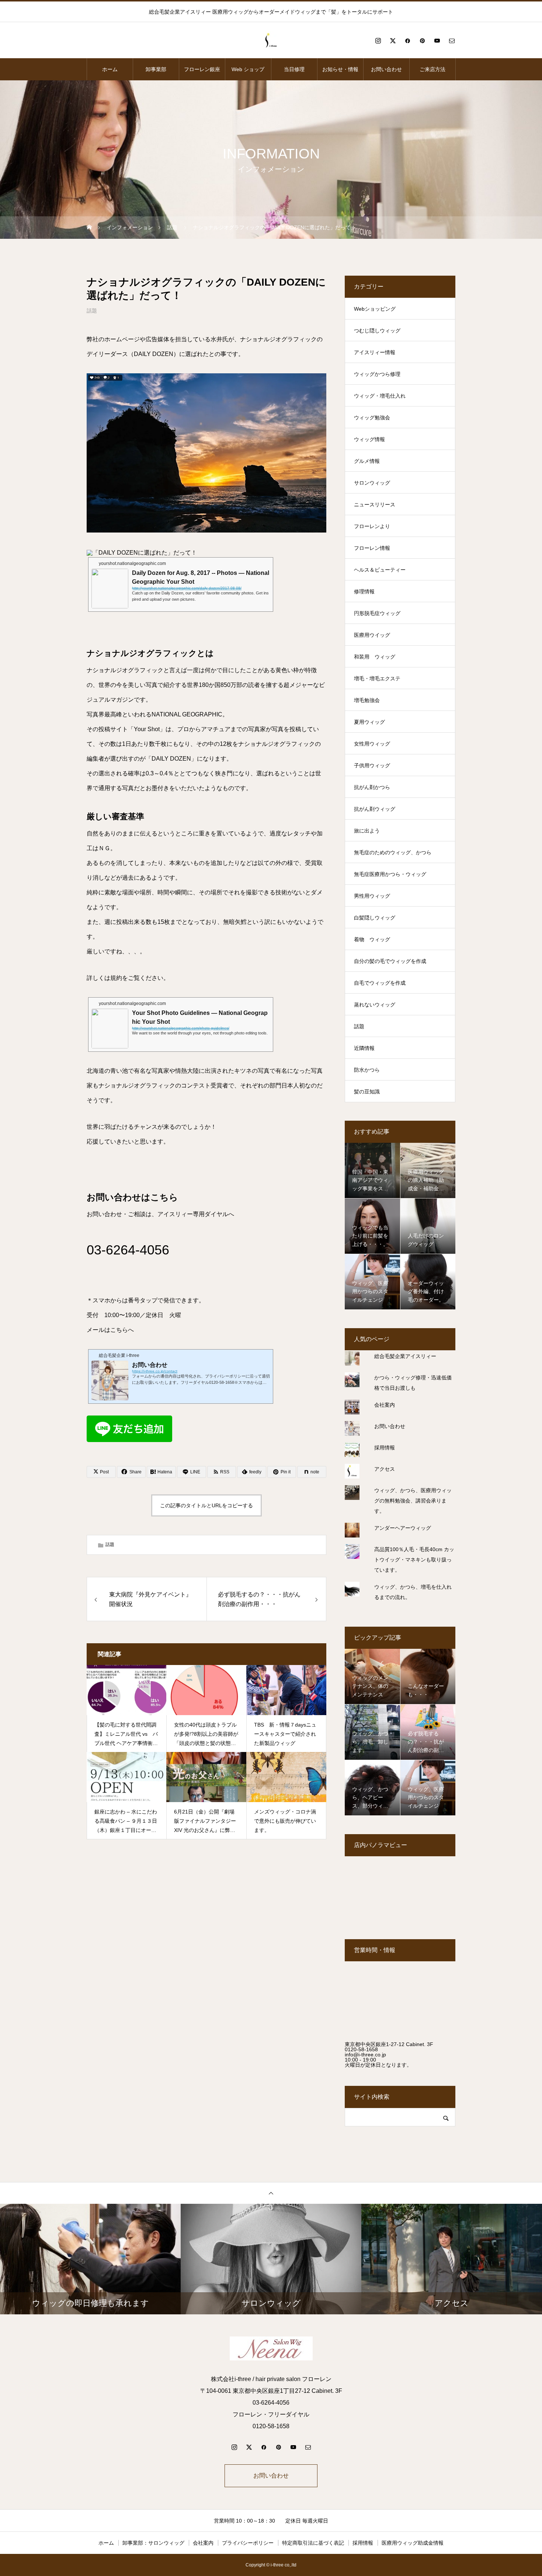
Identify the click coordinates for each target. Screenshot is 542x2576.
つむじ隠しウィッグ (377, 331)
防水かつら (367, 1070)
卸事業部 (156, 69)
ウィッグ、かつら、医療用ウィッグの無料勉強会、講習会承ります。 (413, 1501)
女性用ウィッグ (372, 744)
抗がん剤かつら (372, 787)
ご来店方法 (432, 69)
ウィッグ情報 (369, 439)
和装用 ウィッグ (375, 657)
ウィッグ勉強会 (372, 418)
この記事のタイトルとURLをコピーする (206, 1505)
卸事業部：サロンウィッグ (153, 2543)
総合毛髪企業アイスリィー (405, 1356)
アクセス (385, 1469)
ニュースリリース (375, 505)
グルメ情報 (367, 461)
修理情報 (364, 591)
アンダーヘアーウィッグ (403, 1528)
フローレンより (372, 526)
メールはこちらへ (110, 1330)
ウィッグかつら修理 (377, 374)
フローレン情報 (372, 548)
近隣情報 (364, 1048)
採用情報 (385, 1448)
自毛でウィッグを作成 (380, 983)
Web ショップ (248, 69)
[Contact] (452, 41)
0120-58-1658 (361, 2049)
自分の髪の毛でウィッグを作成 (390, 961)
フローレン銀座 (202, 69)
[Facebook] (407, 41)
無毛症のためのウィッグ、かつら (393, 852)
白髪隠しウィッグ (375, 918)
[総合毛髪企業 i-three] (271, 41)
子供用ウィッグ (372, 765)
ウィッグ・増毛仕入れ (380, 396)
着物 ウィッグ (372, 939)
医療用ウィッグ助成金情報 (413, 2543)
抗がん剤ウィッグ (375, 809)
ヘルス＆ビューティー (380, 570)
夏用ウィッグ (369, 722)
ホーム (110, 69)
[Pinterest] (422, 41)
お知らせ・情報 (340, 69)
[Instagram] (378, 41)
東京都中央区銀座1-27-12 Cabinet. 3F (389, 2044)
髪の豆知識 (367, 1092)
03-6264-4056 (128, 1250)
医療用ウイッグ (372, 635)
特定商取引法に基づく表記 (313, 2543)
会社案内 (385, 1405)
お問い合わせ (386, 69)
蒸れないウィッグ (375, 1005)
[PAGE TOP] (271, 2193)
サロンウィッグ (372, 483)
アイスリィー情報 (375, 352)
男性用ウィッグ (372, 896)
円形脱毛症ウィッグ (377, 613)
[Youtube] (437, 41)
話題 (92, 311)
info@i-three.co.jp (365, 2055)
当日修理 (294, 69)
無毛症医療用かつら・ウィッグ (390, 874)
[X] (393, 41)
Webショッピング (375, 309)
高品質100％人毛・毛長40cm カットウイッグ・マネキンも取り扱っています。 (414, 1560)
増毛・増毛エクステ (377, 678)
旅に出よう (367, 831)
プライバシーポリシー (248, 2543)
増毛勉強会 (367, 700)
